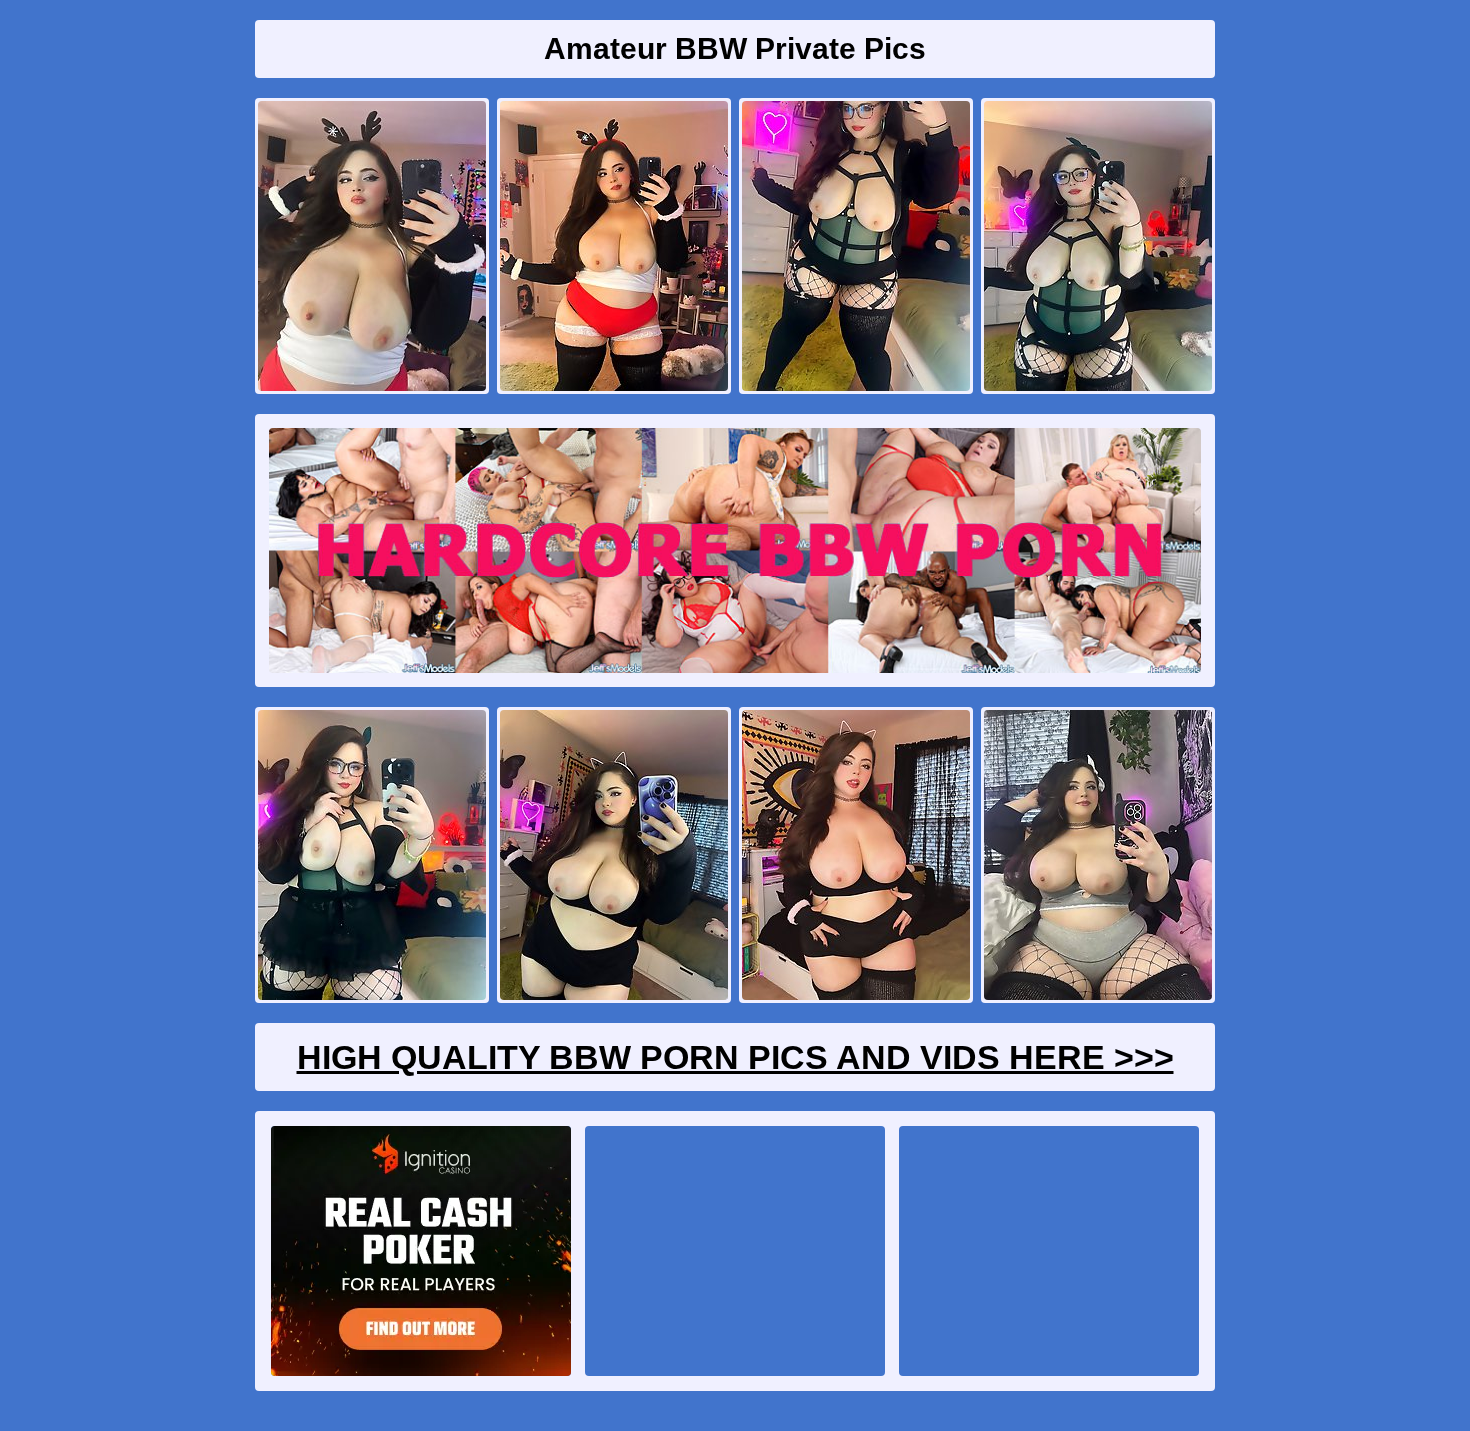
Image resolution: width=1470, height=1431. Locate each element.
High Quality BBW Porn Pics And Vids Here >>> (735, 1057)
